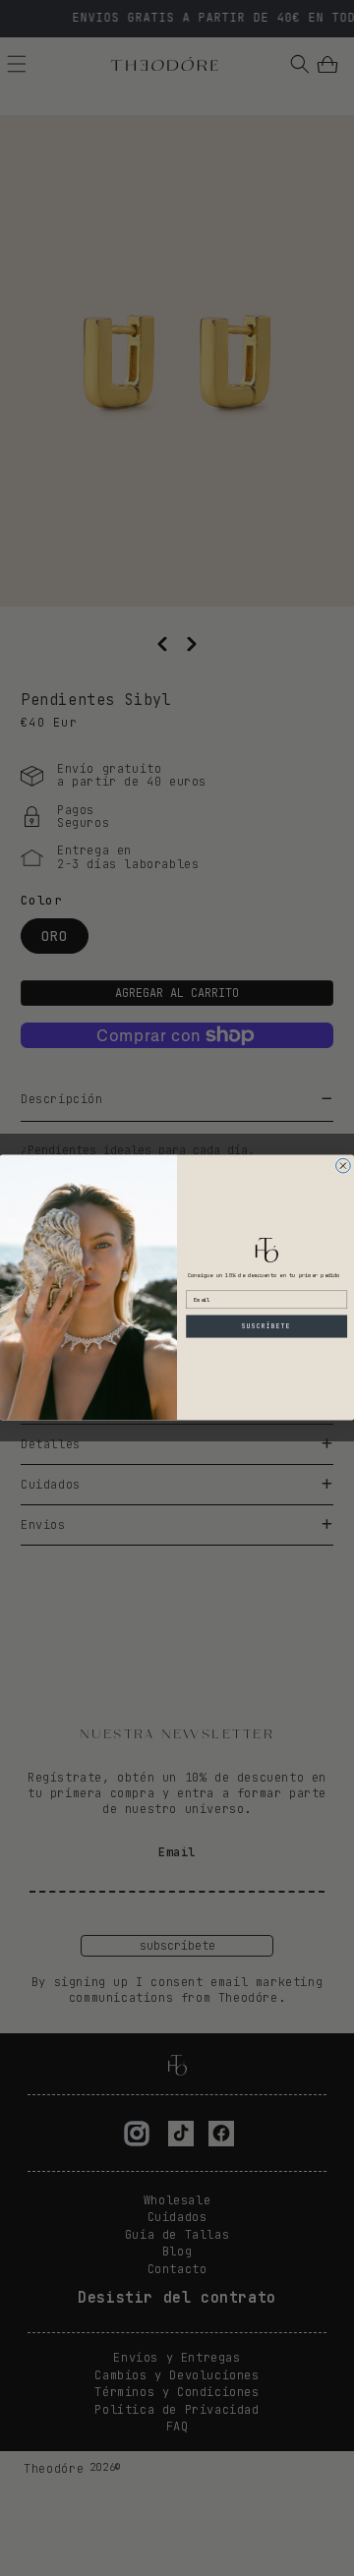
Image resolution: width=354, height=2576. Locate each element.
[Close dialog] (344, 1167)
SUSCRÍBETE (267, 1326)
